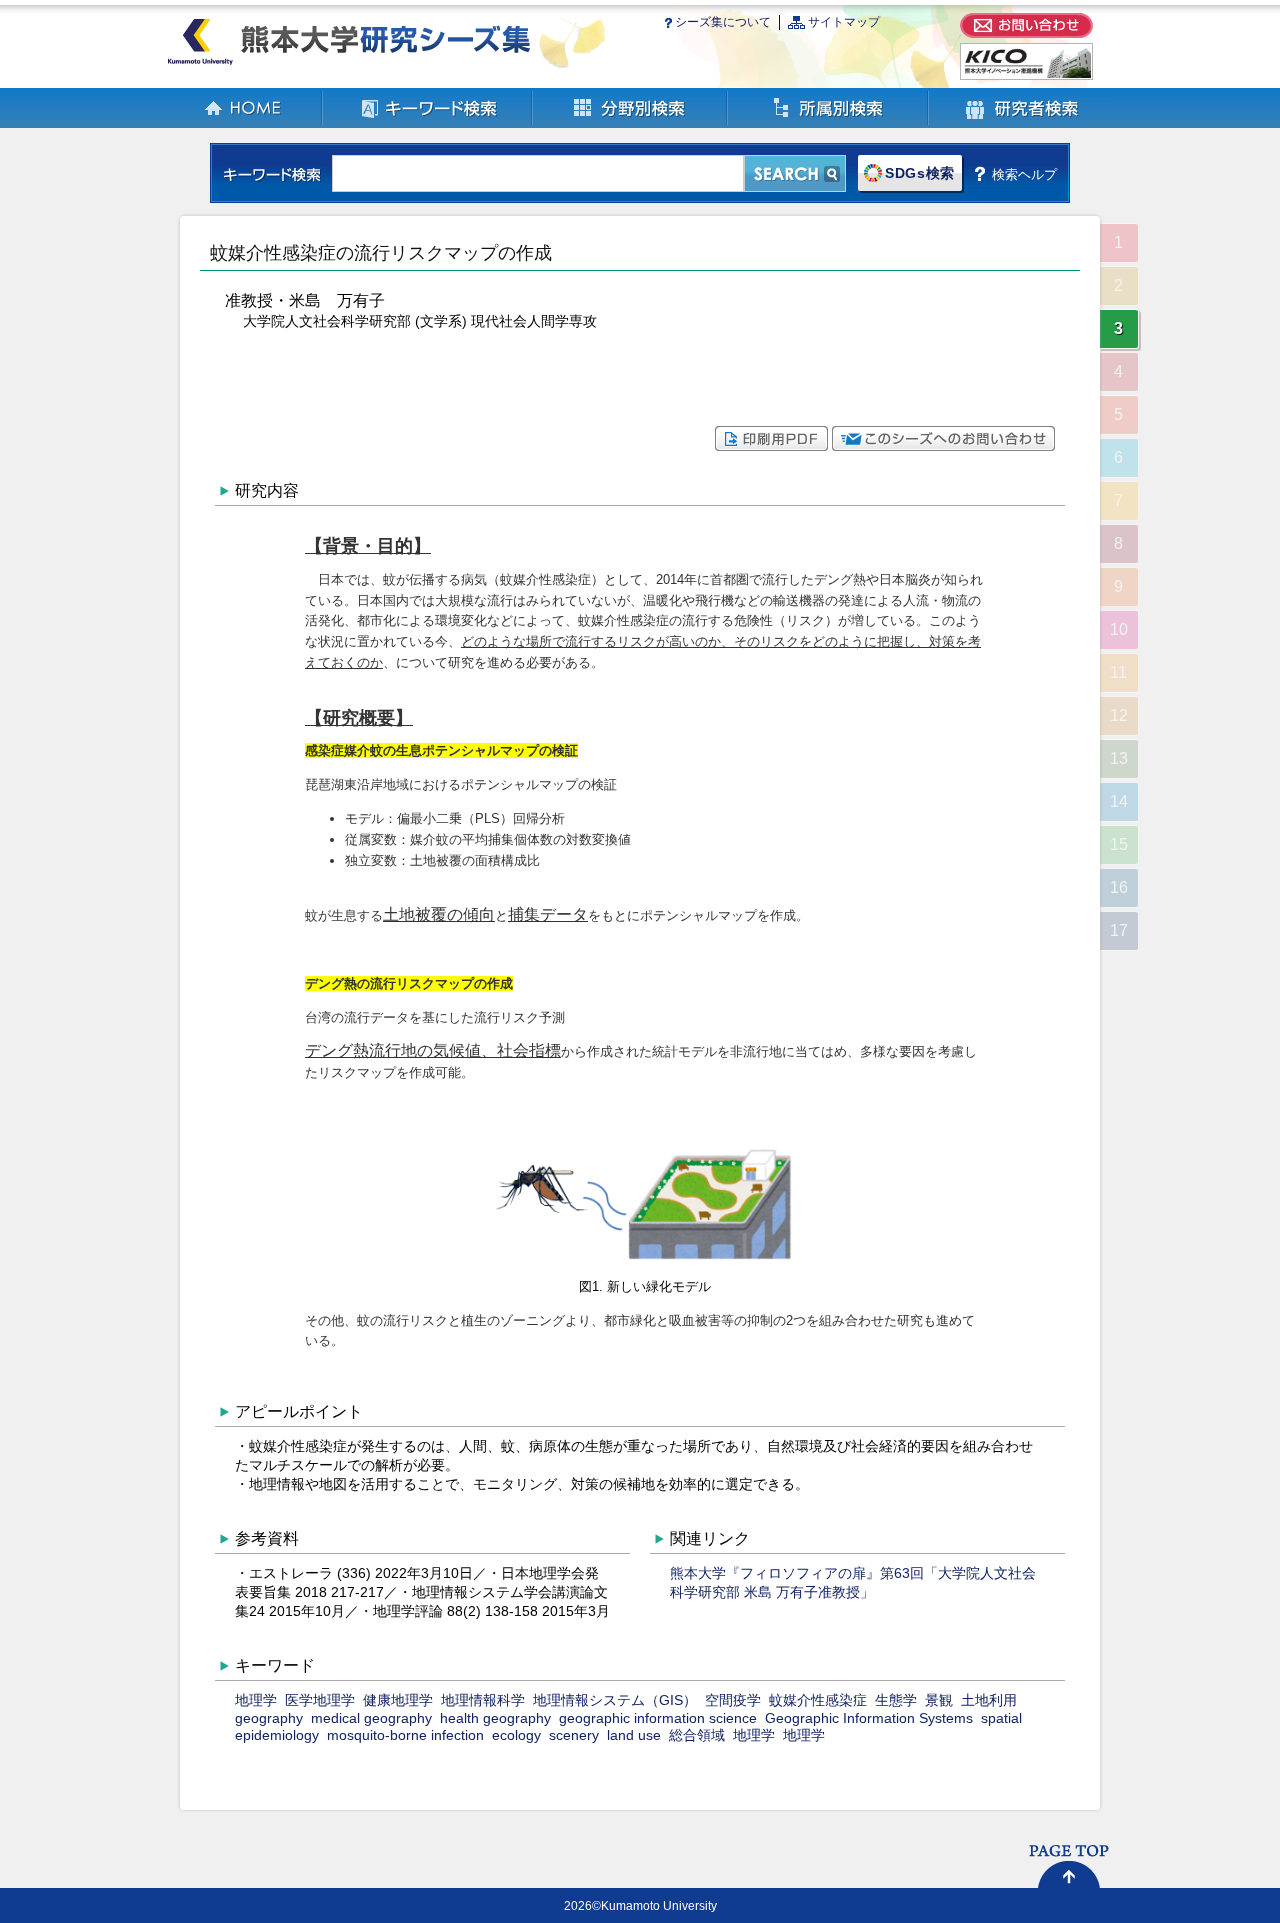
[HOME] (244, 123)
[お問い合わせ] (1026, 33)
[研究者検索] (1022, 123)
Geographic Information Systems (869, 1718)
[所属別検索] (828, 123)
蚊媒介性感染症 (818, 1700)
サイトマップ (844, 22)
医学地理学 (320, 1700)
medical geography (371, 1718)
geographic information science (658, 1718)
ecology (516, 1735)
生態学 (896, 1700)
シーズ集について (723, 22)
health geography (495, 1718)
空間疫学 (733, 1700)
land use (634, 1735)
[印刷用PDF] (771, 446)
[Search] (795, 173)
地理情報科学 (483, 1700)
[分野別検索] (630, 123)
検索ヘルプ (1024, 174)
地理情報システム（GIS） (615, 1700)
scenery (574, 1735)
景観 (939, 1700)
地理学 (256, 1700)
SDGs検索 (920, 173)
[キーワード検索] (428, 123)
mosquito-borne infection (405, 1735)
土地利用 (989, 1700)
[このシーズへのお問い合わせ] (943, 446)
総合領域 (697, 1735)
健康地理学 (398, 1700)
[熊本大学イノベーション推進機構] (1026, 75)
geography (269, 1718)
